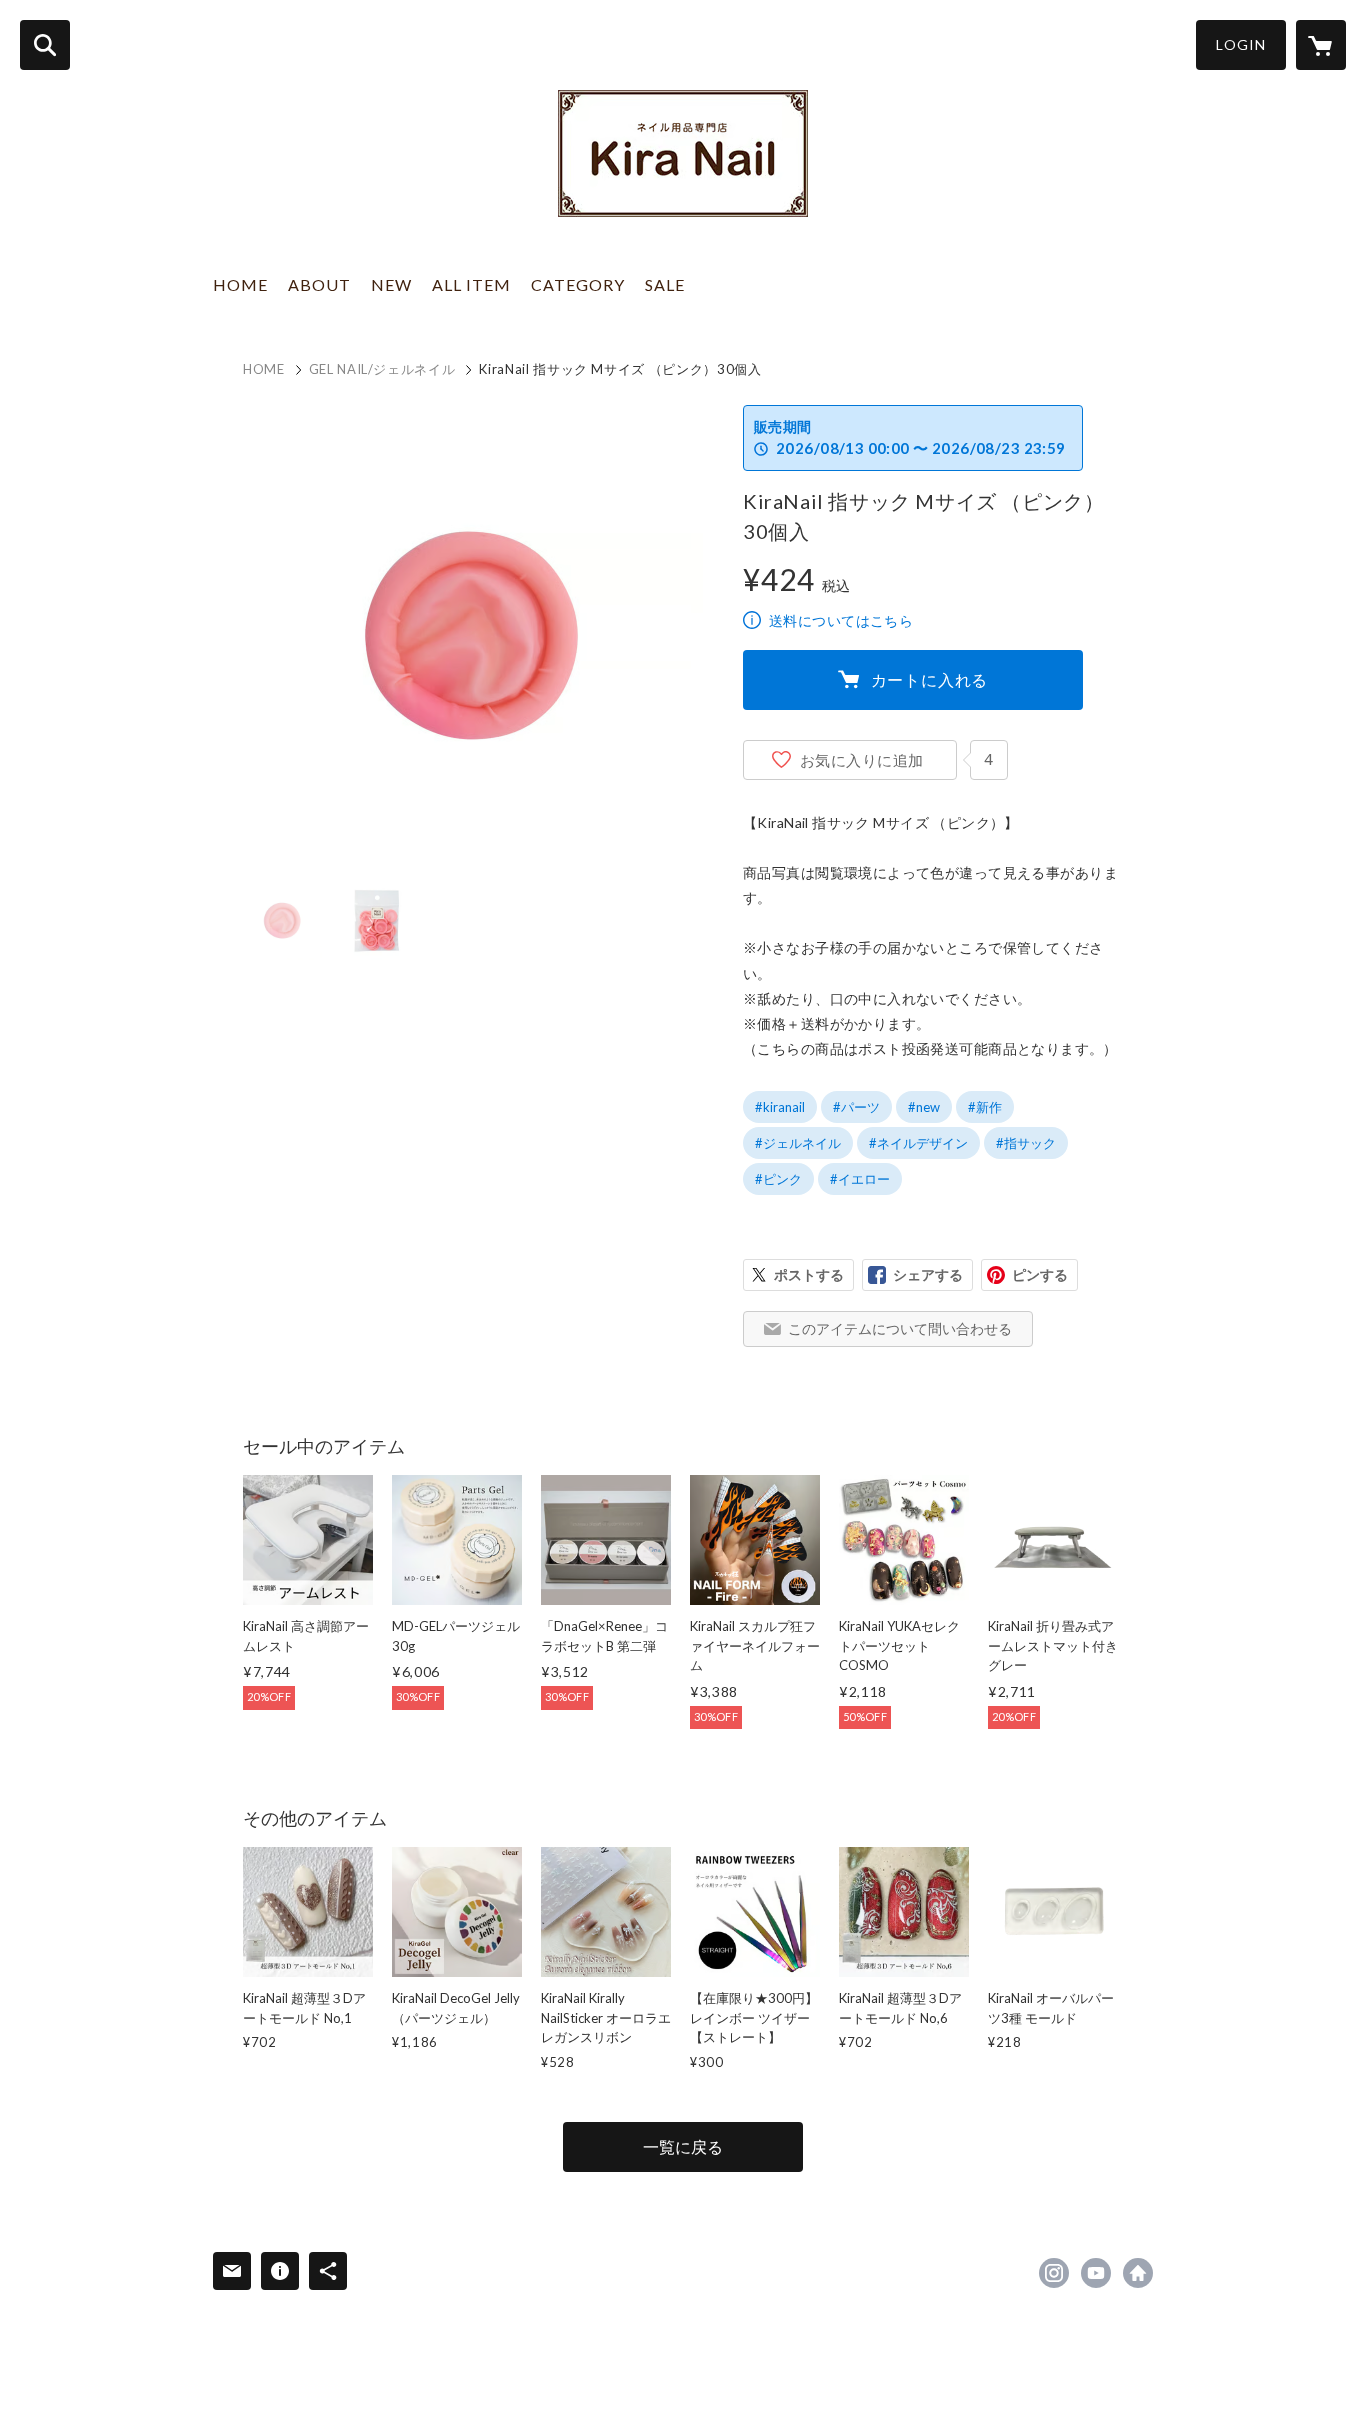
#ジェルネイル (798, 1143)
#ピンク (778, 1179)
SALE (665, 284)
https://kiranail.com (1138, 2273)
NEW (391, 284)
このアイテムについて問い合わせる (900, 1328)
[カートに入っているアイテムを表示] (1321, 45)
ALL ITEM (471, 284)
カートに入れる (930, 679)
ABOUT (319, 284)
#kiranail (780, 1107)
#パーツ (856, 1107)
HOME (240, 284)
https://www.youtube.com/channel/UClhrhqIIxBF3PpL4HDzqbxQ (1096, 2273)
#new (924, 1107)
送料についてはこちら (841, 620)
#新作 (985, 1107)
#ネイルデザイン (918, 1143)
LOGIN (1241, 44)
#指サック (1026, 1143)
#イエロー (860, 1179)
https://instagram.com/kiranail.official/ (1054, 2273)
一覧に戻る (683, 2146)
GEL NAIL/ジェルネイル (382, 369)
